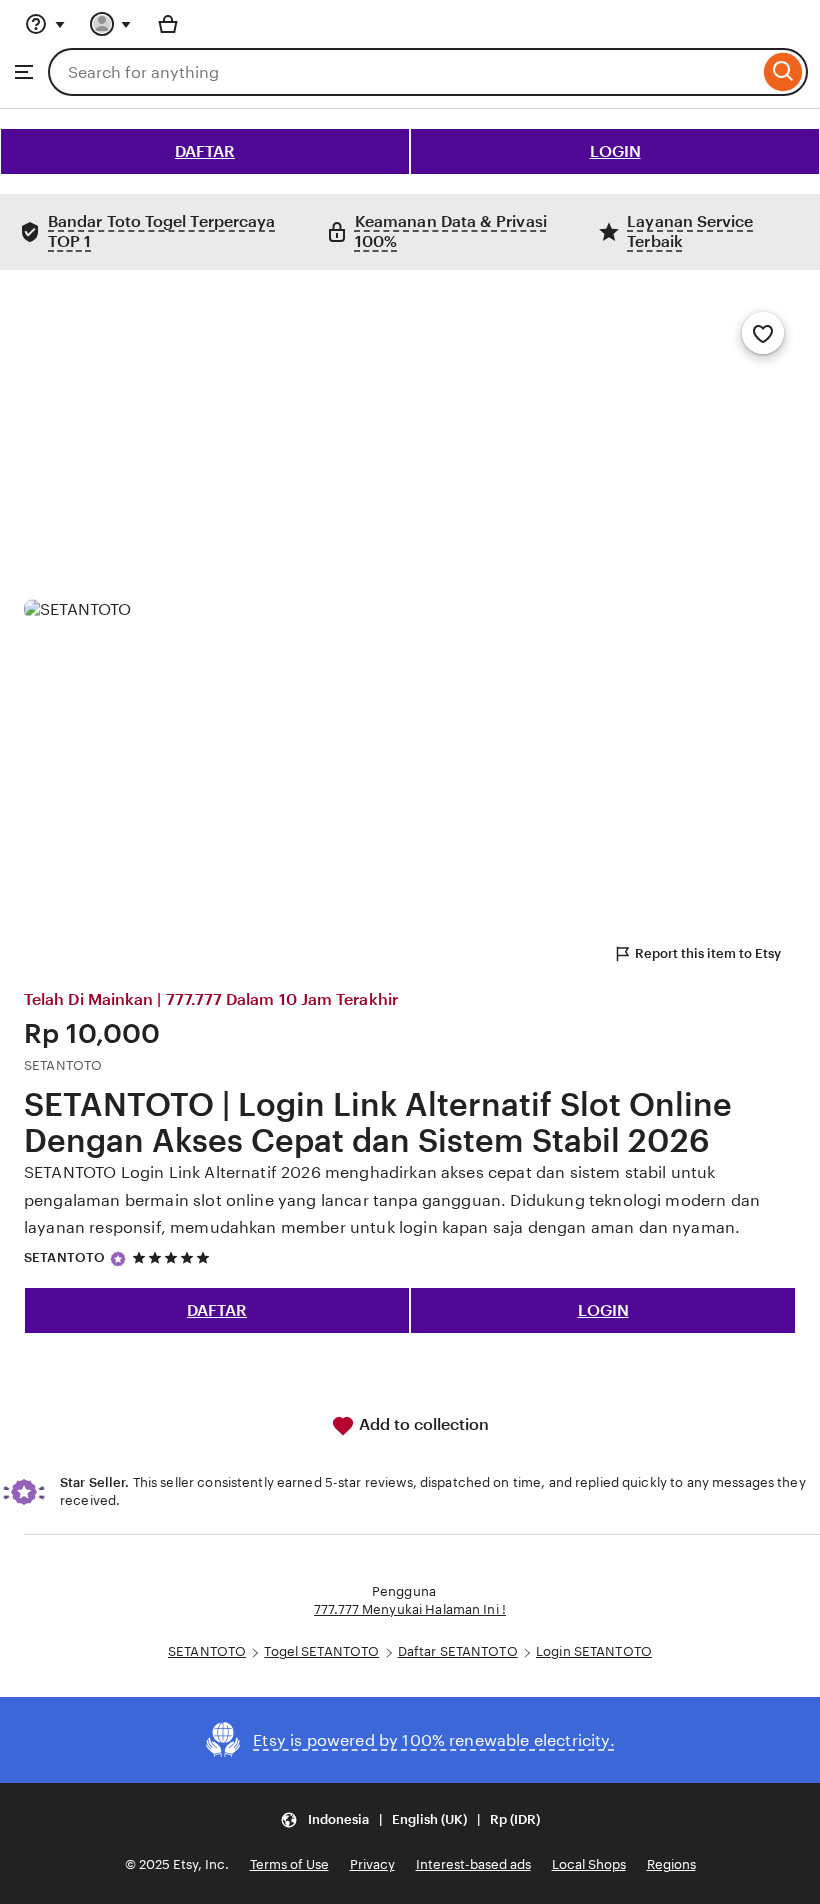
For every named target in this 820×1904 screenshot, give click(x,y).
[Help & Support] (45, 24)
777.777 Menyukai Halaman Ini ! (410, 1609)
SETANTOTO (64, 1257)
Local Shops (589, 1864)
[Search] (783, 72)
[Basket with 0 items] (168, 24)
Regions (671, 1864)
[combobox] (403, 72)
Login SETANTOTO (594, 1651)
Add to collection (422, 1424)
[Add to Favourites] (763, 333)
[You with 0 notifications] (111, 24)
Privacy (372, 1864)
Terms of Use (289, 1864)
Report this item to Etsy (708, 953)
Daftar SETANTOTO (458, 1651)
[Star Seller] (118, 1259)
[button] (410, 1819)
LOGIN (615, 151)
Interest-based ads (473, 1864)
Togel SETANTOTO (321, 1651)
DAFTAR (205, 151)
